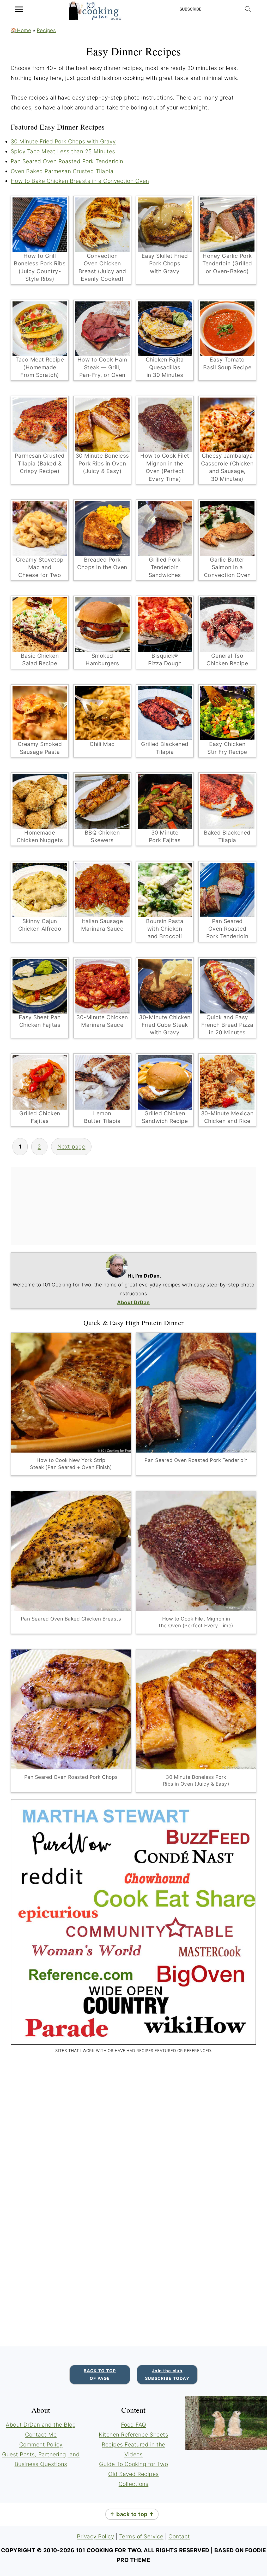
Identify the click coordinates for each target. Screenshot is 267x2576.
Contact (179, 2536)
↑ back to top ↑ (132, 2514)
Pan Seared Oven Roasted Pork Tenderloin (67, 161)
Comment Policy (41, 2444)
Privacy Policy (95, 2536)
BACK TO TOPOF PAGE (100, 2374)
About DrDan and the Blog (41, 2425)
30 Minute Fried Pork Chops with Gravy (63, 141)
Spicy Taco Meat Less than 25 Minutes (63, 151)
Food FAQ (134, 2425)
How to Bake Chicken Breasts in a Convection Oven (80, 181)
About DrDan (133, 1302)
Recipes (46, 30)
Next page (71, 1147)
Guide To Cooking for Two (133, 2464)
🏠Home (21, 30)
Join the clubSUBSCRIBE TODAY (167, 2374)
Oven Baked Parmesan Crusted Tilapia (62, 171)
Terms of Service (141, 2536)
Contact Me (41, 2435)
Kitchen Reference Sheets (133, 2435)
